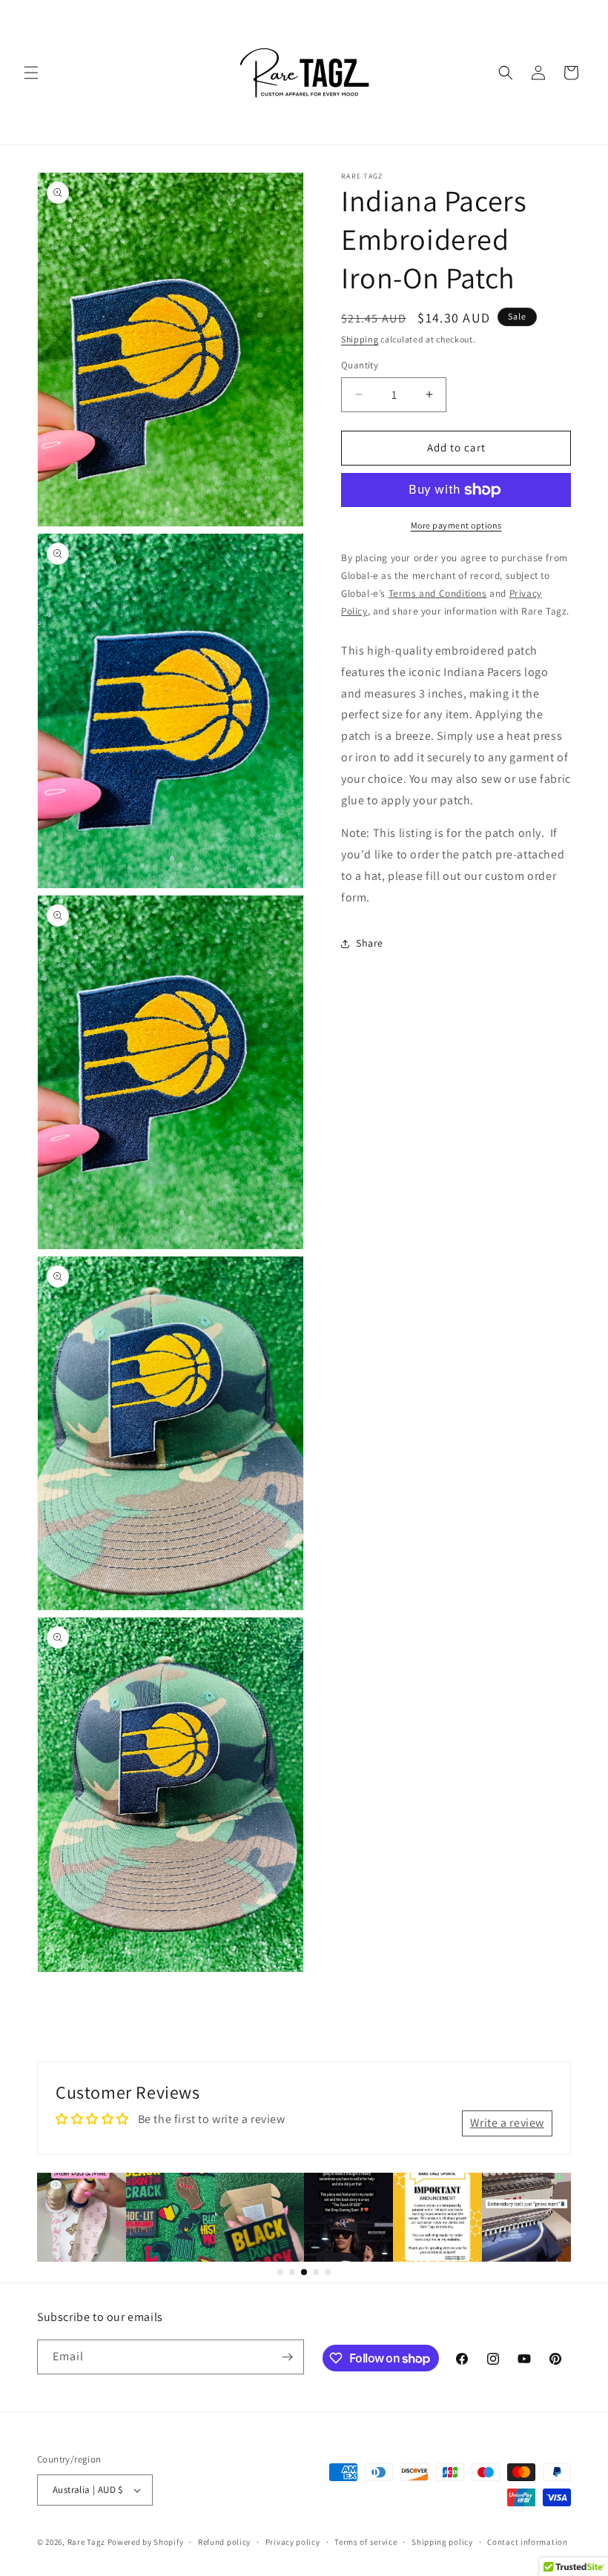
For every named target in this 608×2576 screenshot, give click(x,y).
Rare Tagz (86, 2542)
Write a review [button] (507, 2123)
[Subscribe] (287, 2357)
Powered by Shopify (146, 2542)
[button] (31, 73)
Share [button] (370, 943)
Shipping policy (442, 2542)
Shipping (360, 339)
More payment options (456, 525)
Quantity (360, 365)
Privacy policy (293, 2542)
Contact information (527, 2542)
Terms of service (366, 2542)
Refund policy (224, 2542)
